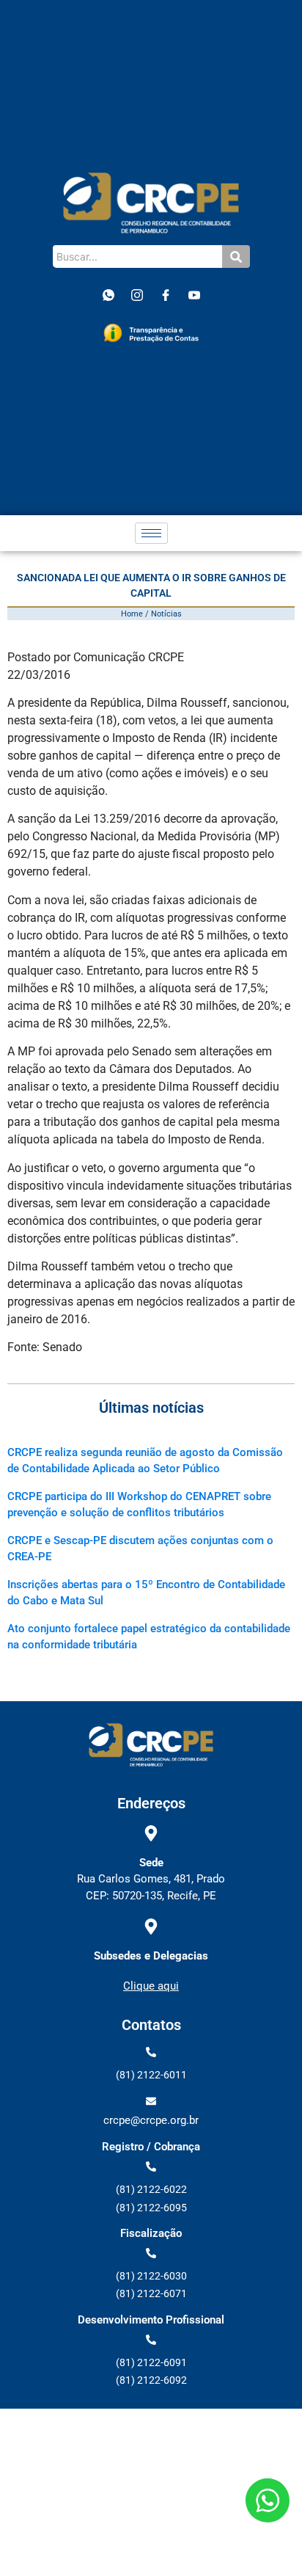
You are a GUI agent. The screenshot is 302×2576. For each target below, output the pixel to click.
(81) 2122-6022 (151, 2189)
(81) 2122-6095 (151, 2208)
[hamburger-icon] (151, 533)
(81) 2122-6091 (151, 2362)
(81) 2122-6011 (151, 2075)
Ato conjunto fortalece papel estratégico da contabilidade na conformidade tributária (149, 1637)
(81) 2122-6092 (151, 2380)
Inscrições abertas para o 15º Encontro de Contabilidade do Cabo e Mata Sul (146, 1593)
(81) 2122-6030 (151, 2276)
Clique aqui (151, 1986)
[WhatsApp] (108, 295)
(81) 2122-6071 (151, 2293)
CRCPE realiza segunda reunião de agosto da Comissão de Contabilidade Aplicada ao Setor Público (145, 1460)
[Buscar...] (236, 256)
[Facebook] (166, 295)
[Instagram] (137, 295)
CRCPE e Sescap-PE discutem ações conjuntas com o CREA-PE (140, 1549)
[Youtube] (194, 295)
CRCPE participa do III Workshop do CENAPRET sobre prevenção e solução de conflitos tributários (139, 1505)
